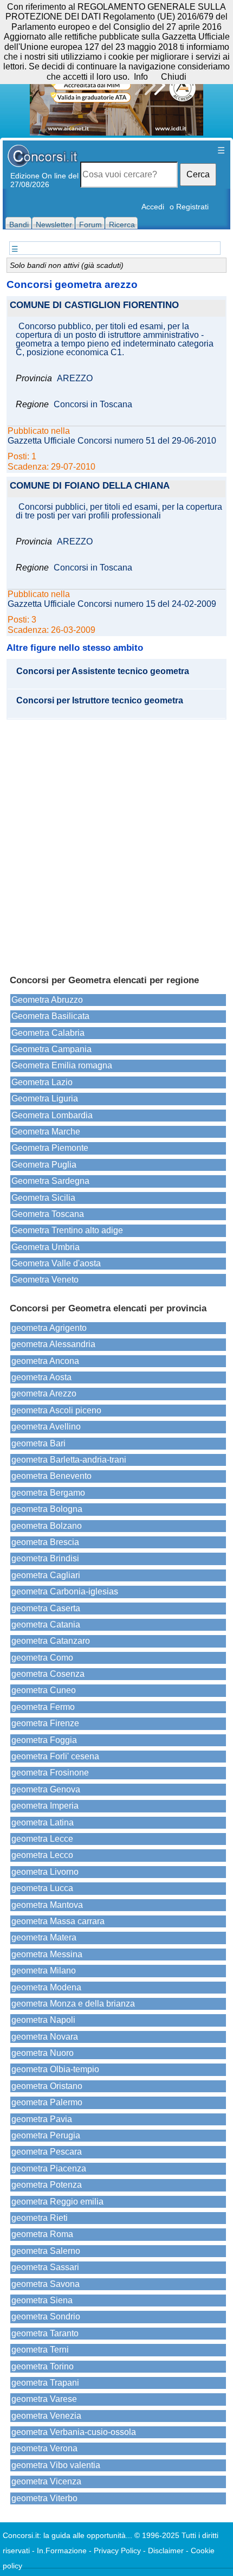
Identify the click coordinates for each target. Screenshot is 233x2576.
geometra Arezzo (44, 1393)
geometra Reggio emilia (57, 2202)
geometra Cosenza (48, 1674)
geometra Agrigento (49, 1328)
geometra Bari (38, 1443)
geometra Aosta (41, 1377)
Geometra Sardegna (50, 1181)
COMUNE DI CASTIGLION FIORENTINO (94, 306)
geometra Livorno (45, 1872)
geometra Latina (43, 1822)
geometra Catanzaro (51, 1641)
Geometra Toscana (48, 1214)
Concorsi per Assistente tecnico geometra (103, 671)
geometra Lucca (42, 1888)
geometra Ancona (45, 1361)
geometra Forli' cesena (55, 1756)
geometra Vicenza (46, 2481)
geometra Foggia (44, 1740)
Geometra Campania (51, 1049)
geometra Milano (44, 1971)
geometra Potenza (47, 2185)
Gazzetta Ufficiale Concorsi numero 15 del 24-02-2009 (112, 604)
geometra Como (42, 1658)
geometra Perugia (46, 2135)
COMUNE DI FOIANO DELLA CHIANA (90, 486)
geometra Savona (46, 2284)
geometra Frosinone (50, 1773)
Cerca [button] (198, 174)
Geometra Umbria (46, 1247)
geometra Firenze (45, 1723)
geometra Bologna (47, 1509)
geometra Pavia (42, 2119)
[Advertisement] (116, 842)
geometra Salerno (46, 2251)
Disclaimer (166, 2551)
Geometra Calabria (48, 1033)
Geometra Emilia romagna (62, 1065)
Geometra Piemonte (50, 1148)
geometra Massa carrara (58, 1921)
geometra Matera (44, 1937)
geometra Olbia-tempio (55, 2069)
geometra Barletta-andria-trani (69, 1460)
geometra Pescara (47, 2152)
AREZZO (75, 379)
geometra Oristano (47, 2086)
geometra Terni (40, 2350)
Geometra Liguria (45, 1098)
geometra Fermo (43, 1707)
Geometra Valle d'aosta (56, 1263)
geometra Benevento (51, 1476)
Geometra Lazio (42, 1082)
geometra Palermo (47, 2102)
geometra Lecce (42, 1839)
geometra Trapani (45, 2383)
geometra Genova (46, 1789)
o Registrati (189, 207)
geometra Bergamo (48, 1493)
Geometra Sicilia (43, 1198)
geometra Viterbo (44, 2498)
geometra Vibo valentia (56, 2465)
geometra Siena (42, 2300)
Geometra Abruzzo (47, 1000)
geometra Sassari (45, 2267)
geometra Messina (47, 1954)
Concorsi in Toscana (93, 405)
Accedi (153, 207)
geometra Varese (44, 2399)
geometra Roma (42, 2234)
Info (141, 77)
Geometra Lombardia (52, 1115)
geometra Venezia (46, 2416)
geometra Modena (46, 1987)
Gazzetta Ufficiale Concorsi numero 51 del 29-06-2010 (112, 441)
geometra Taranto (45, 2333)
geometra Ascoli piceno (56, 1410)
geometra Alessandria (53, 1344)
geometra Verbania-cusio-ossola (74, 2432)
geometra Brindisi (45, 1558)
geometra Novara (45, 2037)
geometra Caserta (46, 1608)
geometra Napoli (43, 2020)
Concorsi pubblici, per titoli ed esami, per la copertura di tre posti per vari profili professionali (119, 511)
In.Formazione (62, 2551)
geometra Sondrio (46, 2317)
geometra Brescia (45, 1542)
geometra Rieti (40, 2218)
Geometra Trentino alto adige (67, 1230)
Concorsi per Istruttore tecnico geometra (100, 701)
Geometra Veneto (45, 1280)
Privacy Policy (117, 2551)
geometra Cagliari (46, 1575)
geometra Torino (43, 2366)
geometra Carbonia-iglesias (65, 1591)
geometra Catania (46, 1625)
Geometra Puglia (44, 1165)
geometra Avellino (46, 1427)
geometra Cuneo (44, 1690)
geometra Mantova (47, 1905)
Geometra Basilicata (50, 1016)
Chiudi (174, 77)
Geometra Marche (46, 1132)
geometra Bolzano (47, 1526)
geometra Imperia (45, 1806)
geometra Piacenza (49, 2168)
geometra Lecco (42, 1855)
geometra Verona (44, 2448)
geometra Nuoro (43, 2053)
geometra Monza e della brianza (73, 2004)
